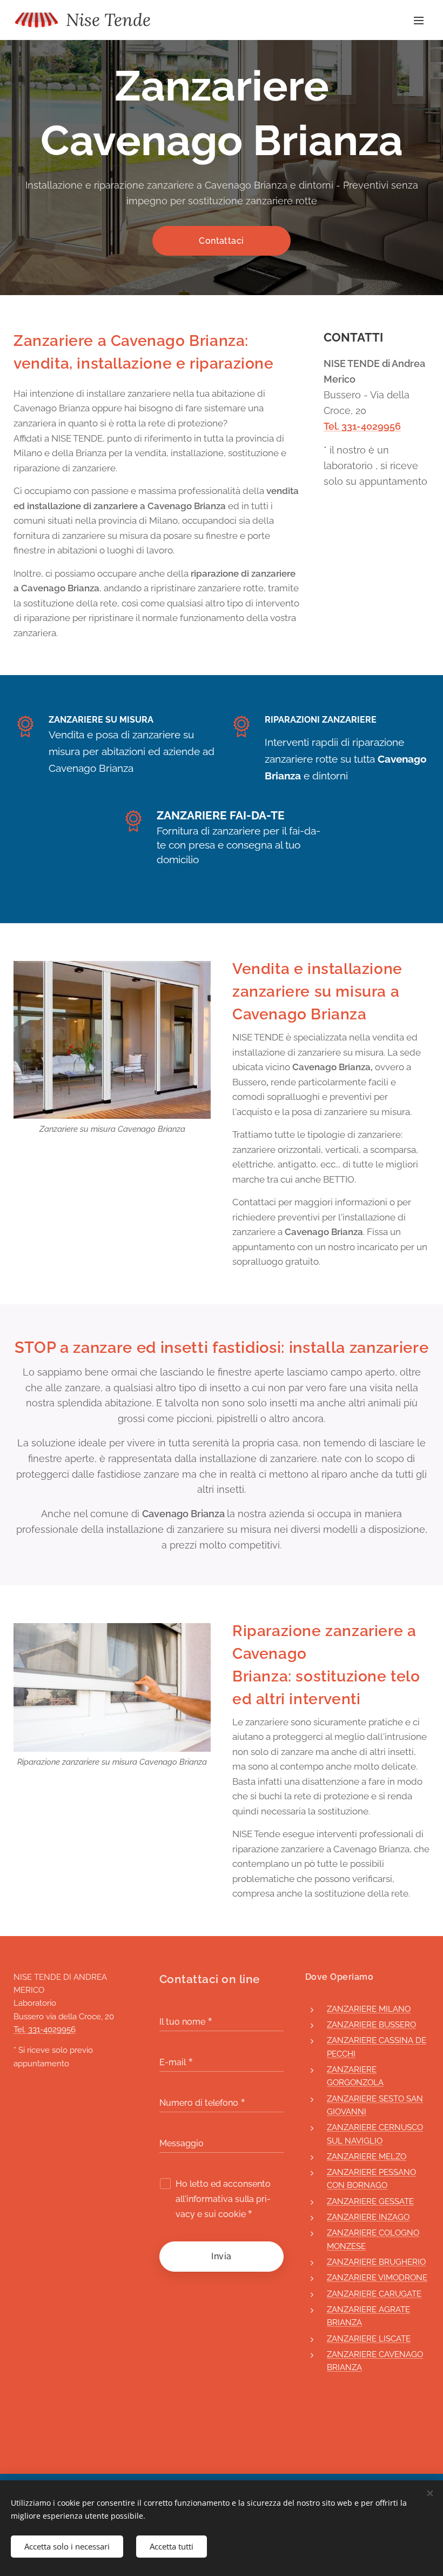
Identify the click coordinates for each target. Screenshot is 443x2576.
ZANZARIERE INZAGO (368, 2217)
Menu (419, 20)
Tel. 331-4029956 (362, 426)
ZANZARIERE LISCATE (369, 2339)
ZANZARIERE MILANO (369, 2009)
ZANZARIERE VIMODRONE (377, 2278)
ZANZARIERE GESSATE (370, 2201)
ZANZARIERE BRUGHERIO (376, 2262)
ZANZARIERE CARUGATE (374, 2294)
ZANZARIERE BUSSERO (371, 2025)
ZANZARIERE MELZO (367, 2157)
